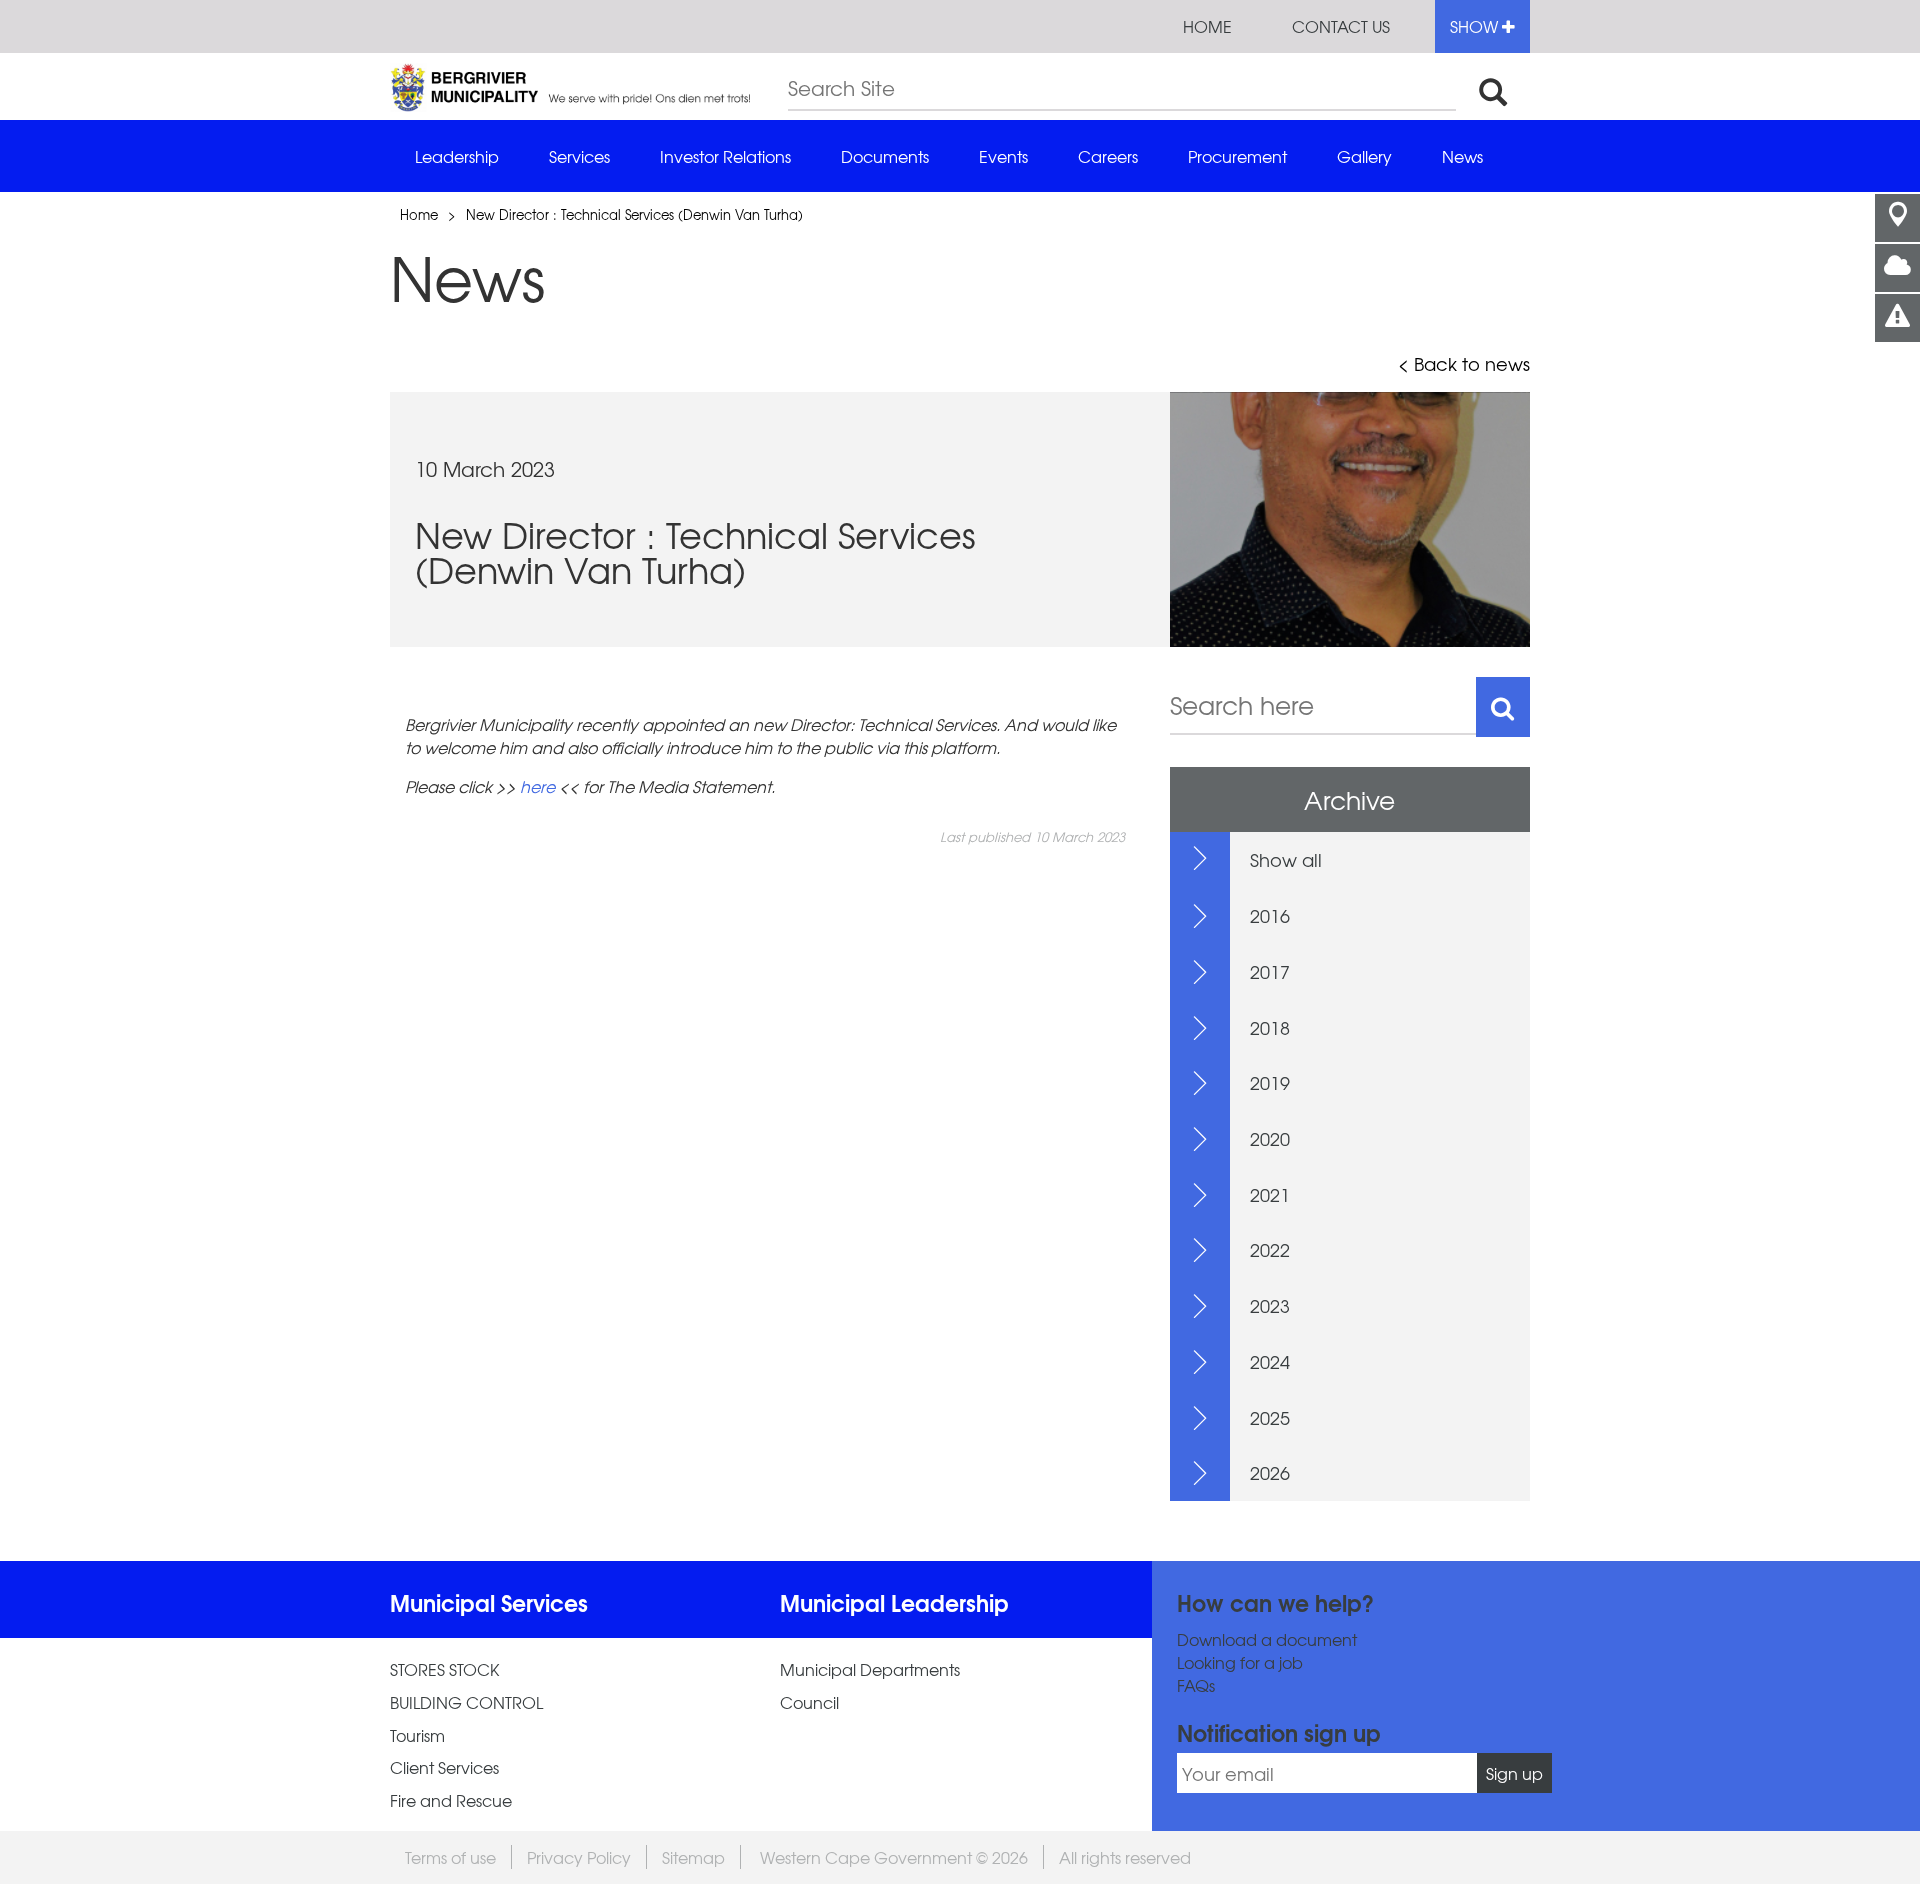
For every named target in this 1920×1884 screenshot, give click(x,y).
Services (579, 156)
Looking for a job (1240, 1662)
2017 (1270, 971)
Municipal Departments (870, 1669)
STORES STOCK (444, 1669)
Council (809, 1702)
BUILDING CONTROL (466, 1702)
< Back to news (1464, 364)
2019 (1270, 1082)
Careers (1108, 156)
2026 (1270, 1472)
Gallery (1364, 156)
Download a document (1267, 1639)
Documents (885, 156)
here (537, 786)
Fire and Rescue (451, 1800)
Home (1207, 26)
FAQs (1196, 1685)
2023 (1270, 1305)
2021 (1270, 1194)
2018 (1270, 1027)
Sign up (1514, 1773)
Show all (1286, 859)
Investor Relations (725, 156)
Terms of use (450, 1857)
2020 (1270, 1138)
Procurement (1237, 156)
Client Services (444, 1767)
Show (1476, 26)
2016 (1270, 915)
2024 (1270, 1361)
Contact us (1341, 26)
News (1462, 156)
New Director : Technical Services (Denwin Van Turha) (634, 214)
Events (1003, 156)
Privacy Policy (579, 1857)
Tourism (417, 1735)
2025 (1270, 1417)
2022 (1270, 1249)
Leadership (457, 156)
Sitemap (693, 1857)
